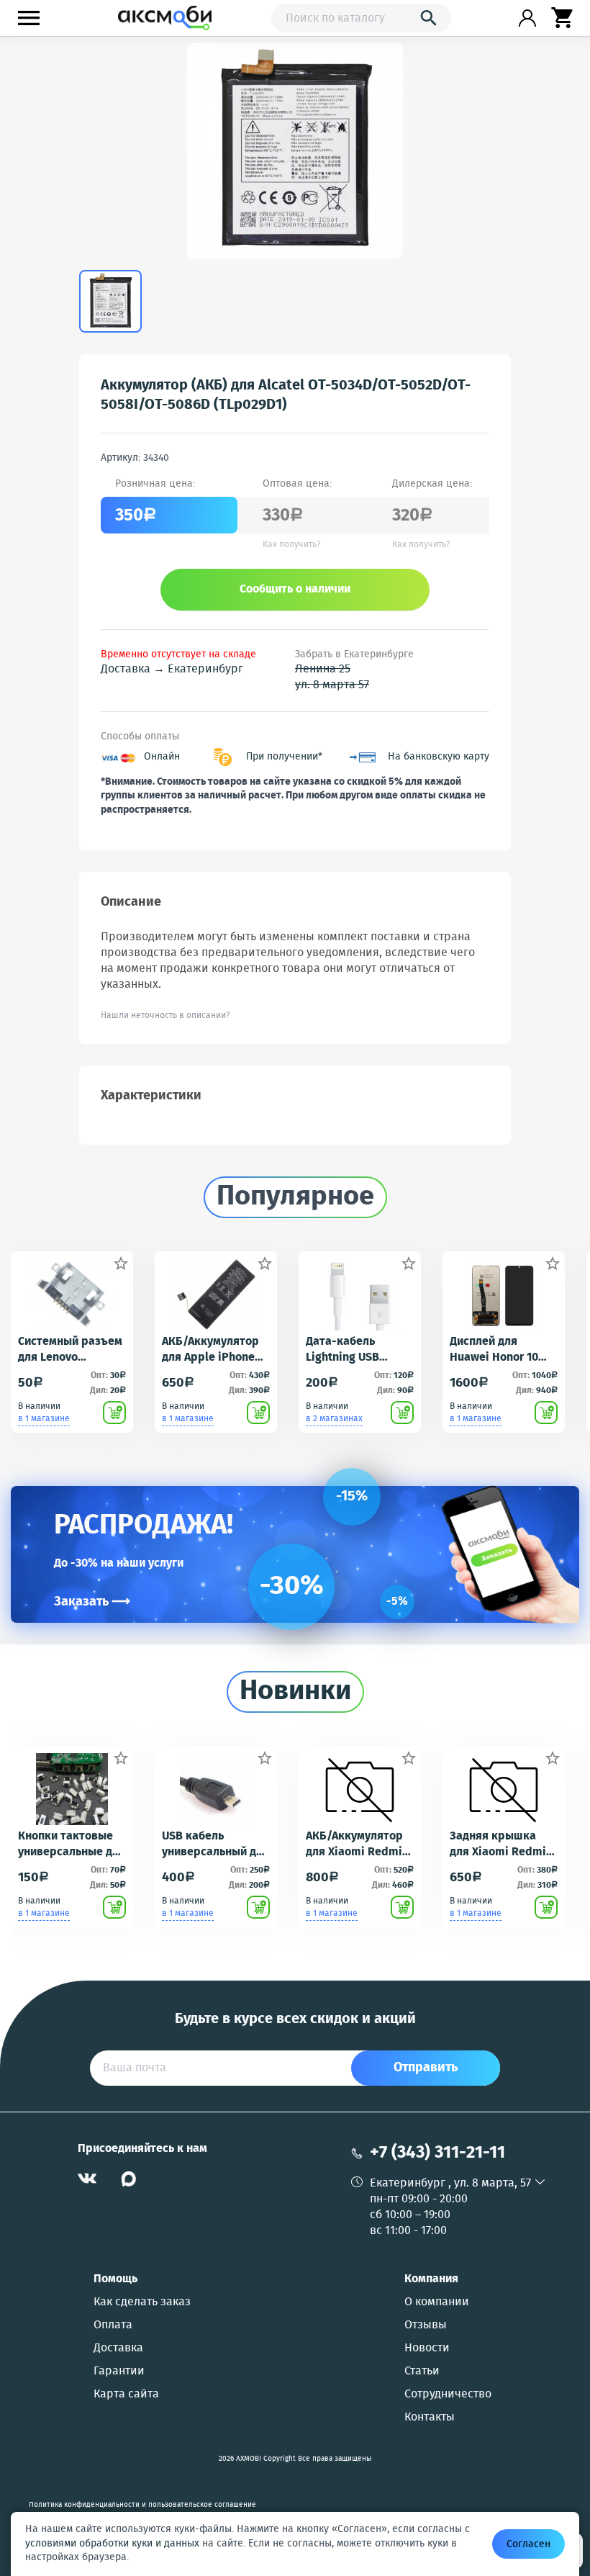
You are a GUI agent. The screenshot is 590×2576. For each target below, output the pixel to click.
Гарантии (119, 2372)
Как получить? (292, 545)
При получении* (284, 757)
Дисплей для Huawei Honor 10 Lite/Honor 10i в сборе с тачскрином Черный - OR (494, 1350)
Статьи (422, 2372)
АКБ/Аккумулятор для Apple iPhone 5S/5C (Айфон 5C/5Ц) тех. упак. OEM (210, 1350)
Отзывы (426, 2325)
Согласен (528, 2544)
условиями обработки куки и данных (112, 2544)
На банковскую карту (439, 757)
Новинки (295, 1692)
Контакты (430, 2418)
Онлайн (162, 757)
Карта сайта (126, 2395)
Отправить (426, 2068)
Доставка (118, 2348)
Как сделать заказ (142, 2302)
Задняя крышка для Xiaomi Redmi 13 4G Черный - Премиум (498, 1845)
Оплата (113, 2325)
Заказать (92, 1602)
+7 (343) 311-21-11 (437, 2153)
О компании (437, 2302)
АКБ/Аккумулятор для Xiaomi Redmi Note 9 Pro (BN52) (354, 1845)
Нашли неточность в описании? (165, 1015)
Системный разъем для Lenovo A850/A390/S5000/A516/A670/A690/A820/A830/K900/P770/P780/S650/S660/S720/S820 (72, 1350)
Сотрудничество (448, 2395)
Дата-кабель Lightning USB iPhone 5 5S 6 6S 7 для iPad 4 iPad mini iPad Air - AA (353, 1350)
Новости (427, 2348)
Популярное (295, 1197)
